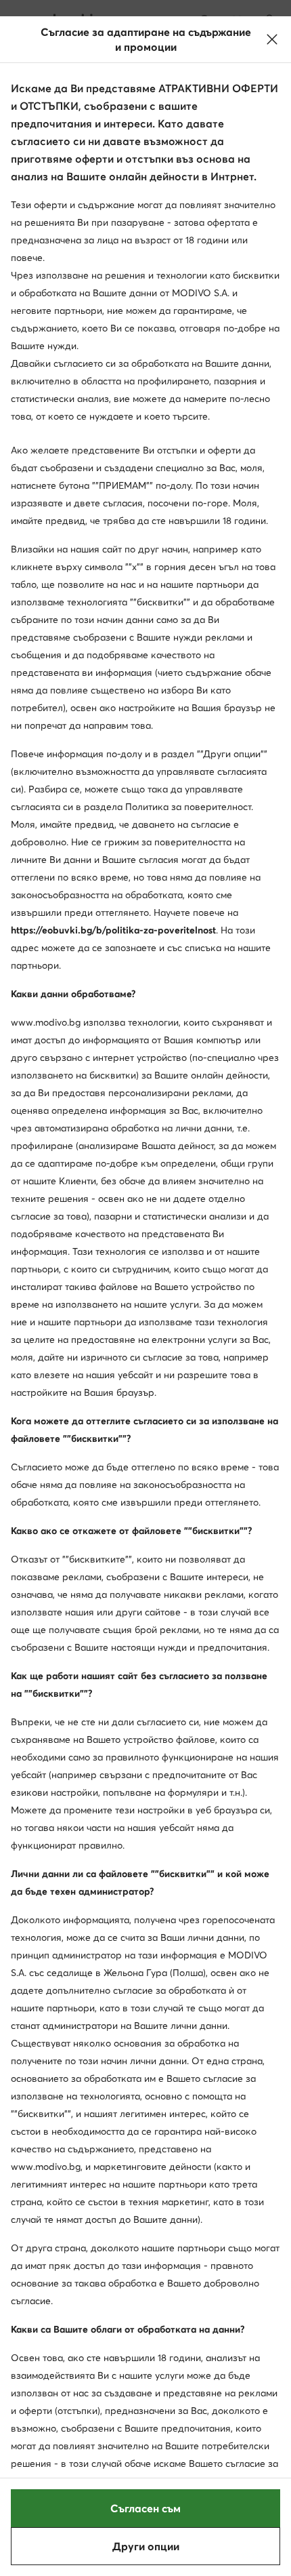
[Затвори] (272, 39)
